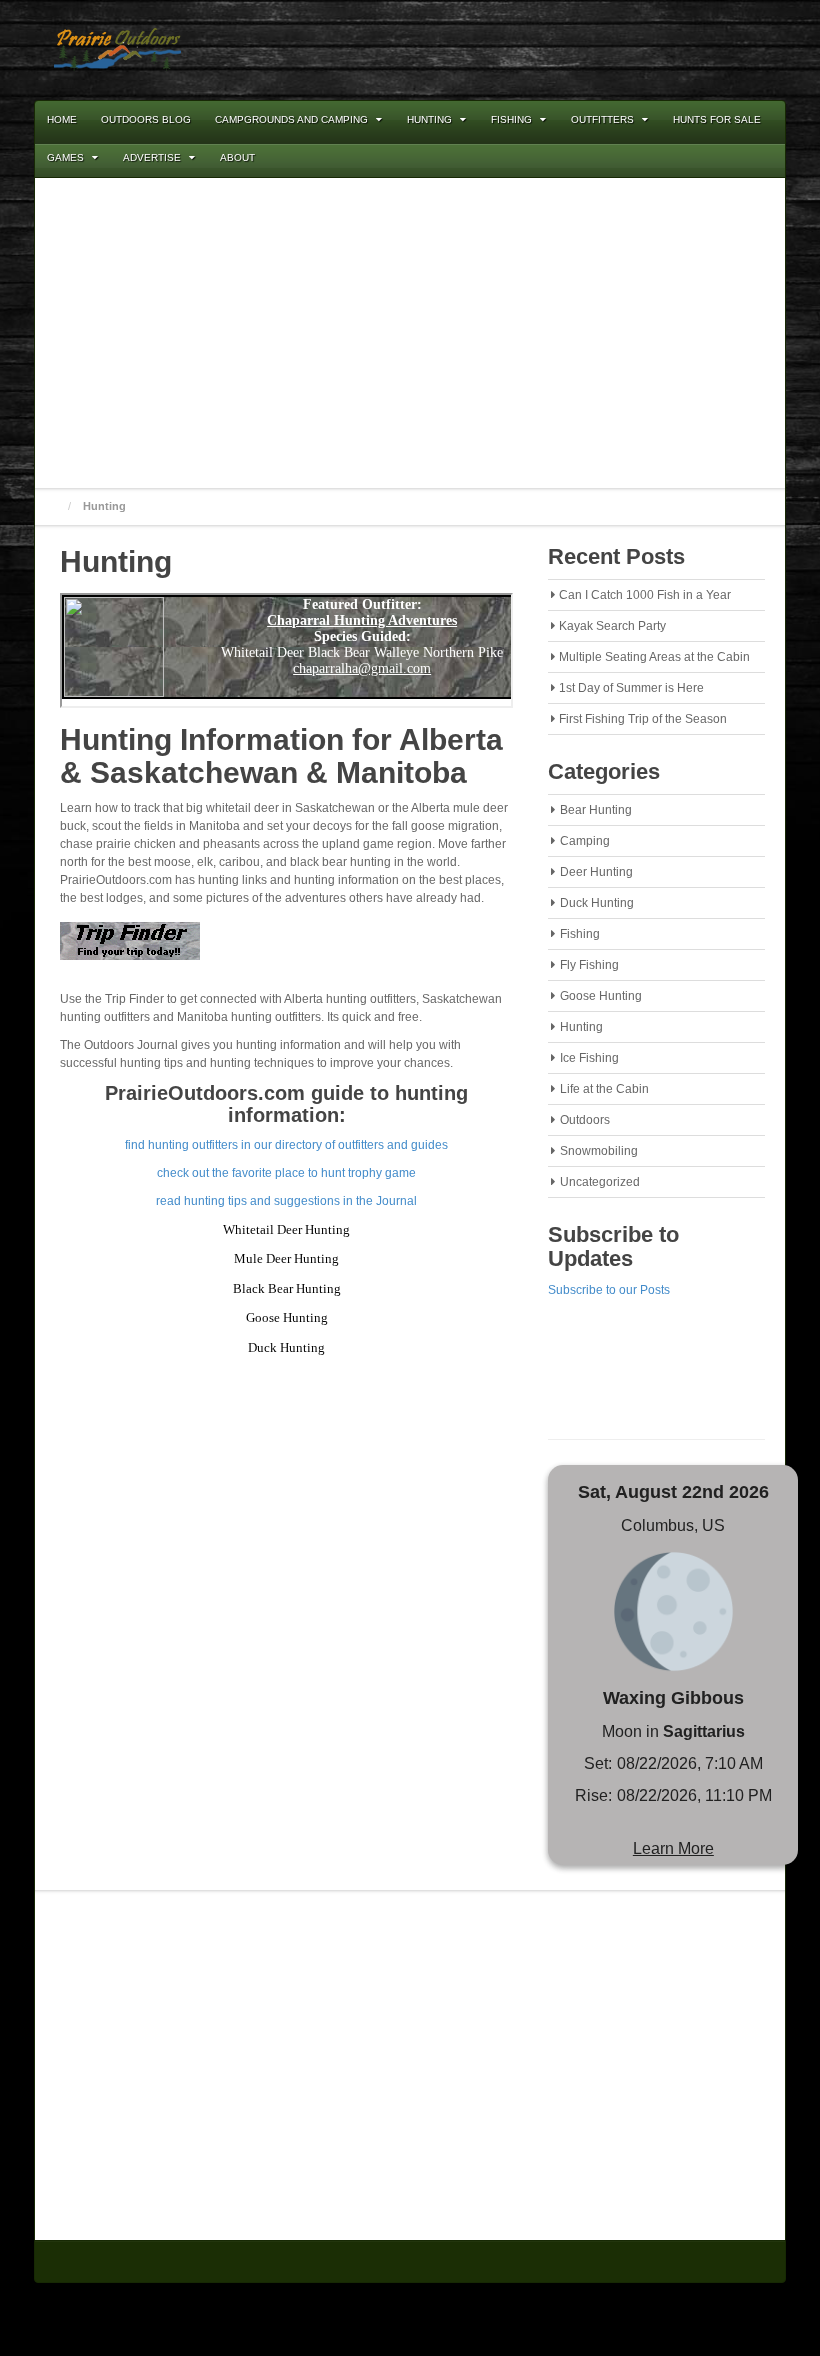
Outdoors (585, 1120)
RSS (716, 49)
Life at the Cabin (604, 1089)
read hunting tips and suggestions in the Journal (286, 1201)
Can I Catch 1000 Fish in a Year (645, 595)
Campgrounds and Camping (291, 119)
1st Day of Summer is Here (631, 688)
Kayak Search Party (612, 626)
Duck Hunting (597, 903)
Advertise (152, 157)
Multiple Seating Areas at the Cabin (654, 657)
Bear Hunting (596, 810)
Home (62, 119)
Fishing (511, 119)
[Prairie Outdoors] (117, 49)
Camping (585, 841)
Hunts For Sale (717, 119)
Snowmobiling (599, 1151)
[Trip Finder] (130, 947)
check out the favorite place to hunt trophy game (286, 1173)
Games (65, 157)
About (237, 157)
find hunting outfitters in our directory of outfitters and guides (286, 1145)
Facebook (689, 49)
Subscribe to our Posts (609, 1290)
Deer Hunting (596, 872)
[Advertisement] (410, 333)
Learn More (673, 1848)
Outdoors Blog (146, 119)
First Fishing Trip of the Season (643, 719)
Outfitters (602, 119)
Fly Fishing (589, 965)
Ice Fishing (589, 1058)
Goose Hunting (601, 996)
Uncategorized (600, 1182)
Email (662, 49)
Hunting (429, 119)
